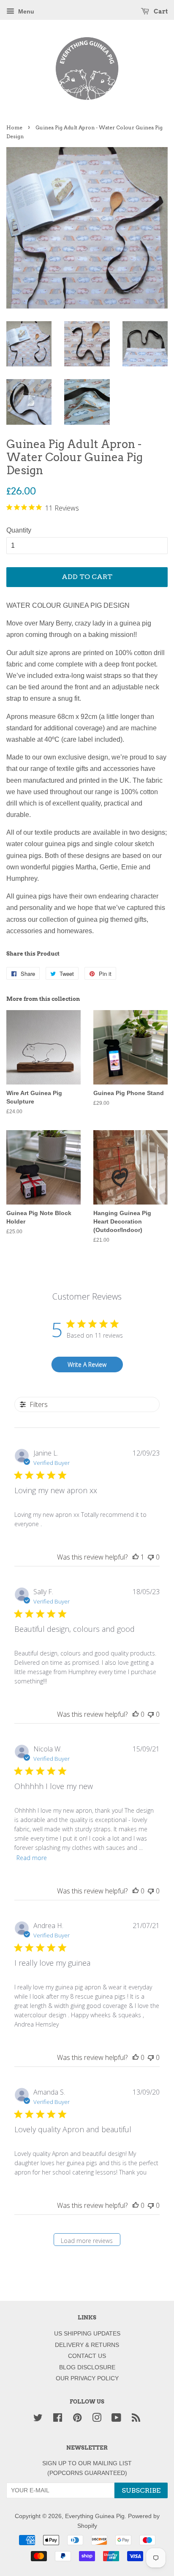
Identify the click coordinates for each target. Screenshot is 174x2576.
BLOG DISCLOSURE (87, 2367)
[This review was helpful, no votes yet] (136, 1714)
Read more (32, 1858)
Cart (160, 11)
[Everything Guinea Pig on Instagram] (97, 2419)
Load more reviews (87, 2241)
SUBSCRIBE (141, 2490)
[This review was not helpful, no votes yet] (151, 1557)
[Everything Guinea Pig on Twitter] (38, 2419)
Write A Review (87, 1364)
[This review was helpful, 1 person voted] (136, 1557)
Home (14, 127)
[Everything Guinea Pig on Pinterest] (77, 2419)
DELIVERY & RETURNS (87, 2345)
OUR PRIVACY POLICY (87, 2378)
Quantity (19, 530)
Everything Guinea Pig (95, 2516)
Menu (25, 11)
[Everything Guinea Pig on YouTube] (116, 2419)
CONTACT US (87, 2356)
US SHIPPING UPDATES (87, 2334)
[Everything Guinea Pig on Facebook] (58, 2419)
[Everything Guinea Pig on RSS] (136, 2419)
